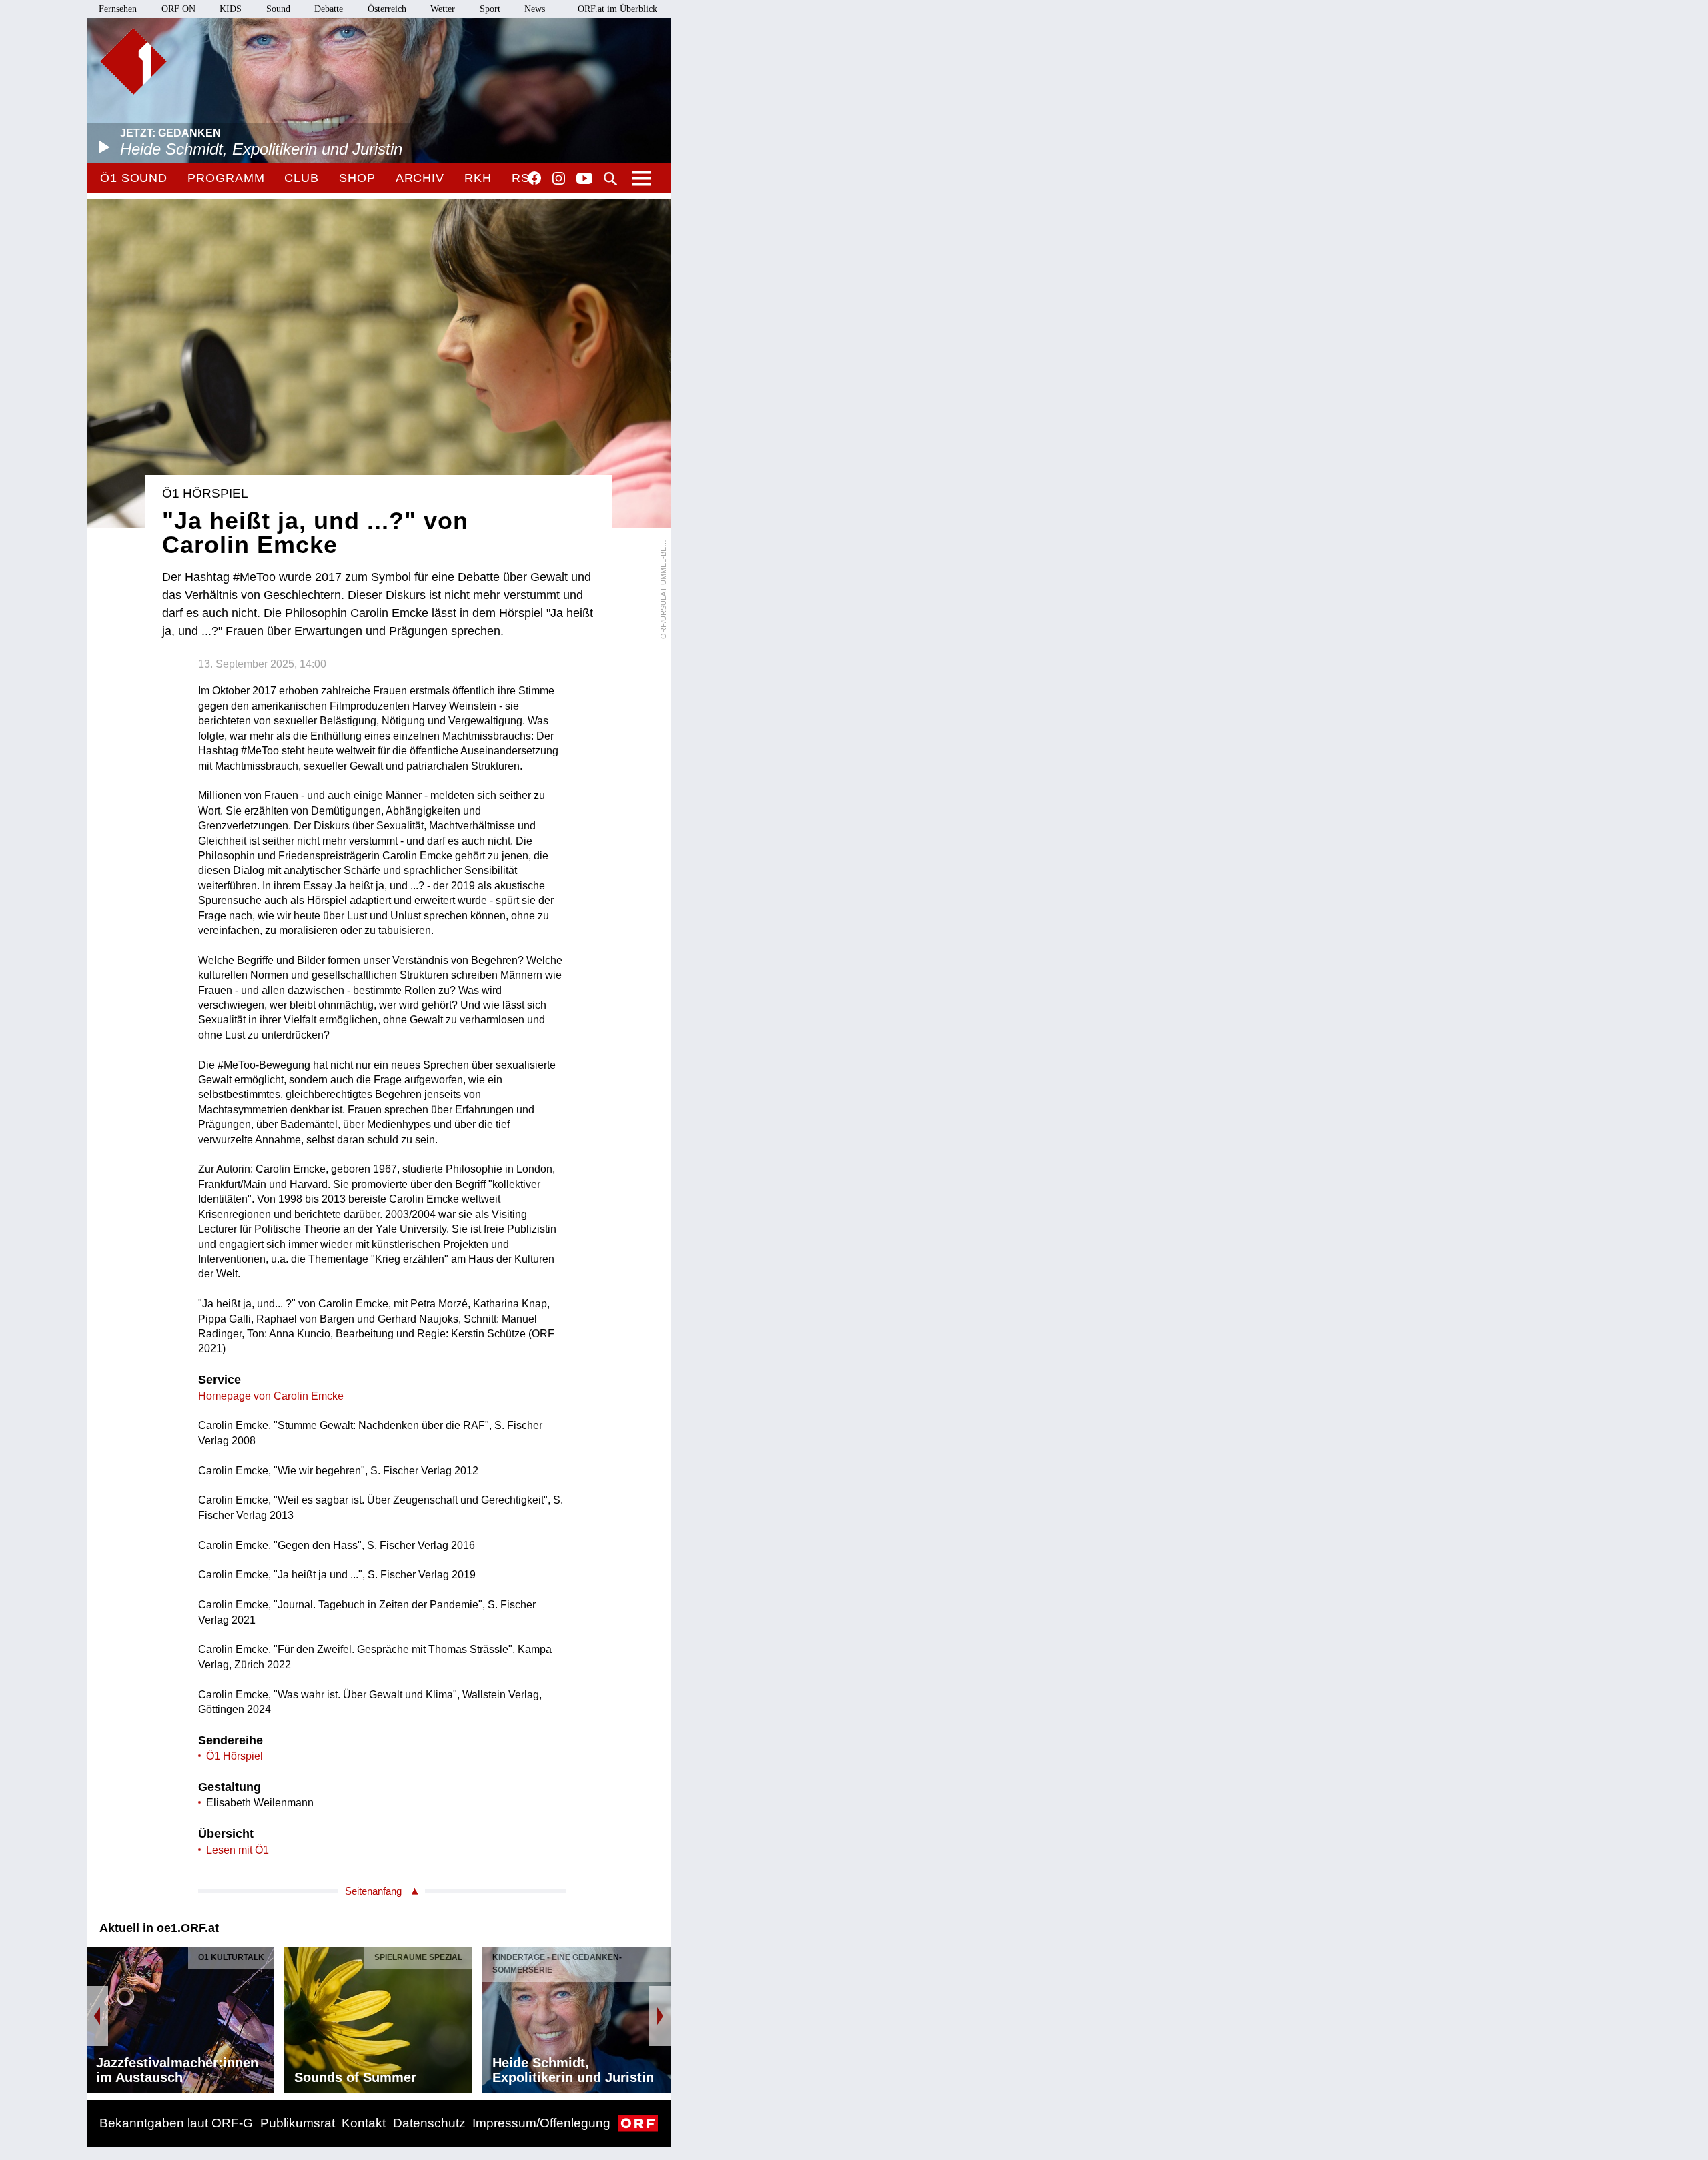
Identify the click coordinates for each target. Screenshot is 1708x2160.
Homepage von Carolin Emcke (271, 1396)
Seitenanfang (373, 1891)
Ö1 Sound (134, 178)
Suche (610, 179)
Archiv (420, 178)
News (535, 9)
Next (660, 2016)
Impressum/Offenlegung (541, 2123)
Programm (226, 178)
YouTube (584, 179)
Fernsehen (118, 9)
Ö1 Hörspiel (235, 1756)
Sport (490, 9)
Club (302, 178)
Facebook (534, 178)
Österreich (387, 9)
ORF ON (178, 9)
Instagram (559, 179)
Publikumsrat (298, 2123)
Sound (278, 9)
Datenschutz (429, 2123)
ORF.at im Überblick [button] (617, 9)
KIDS (231, 9)
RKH (478, 178)
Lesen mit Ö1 (238, 1850)
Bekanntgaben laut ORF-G (176, 2123)
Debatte (329, 9)
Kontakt (364, 2123)
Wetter (443, 9)
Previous (97, 2016)
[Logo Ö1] (133, 61)
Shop (357, 178)
